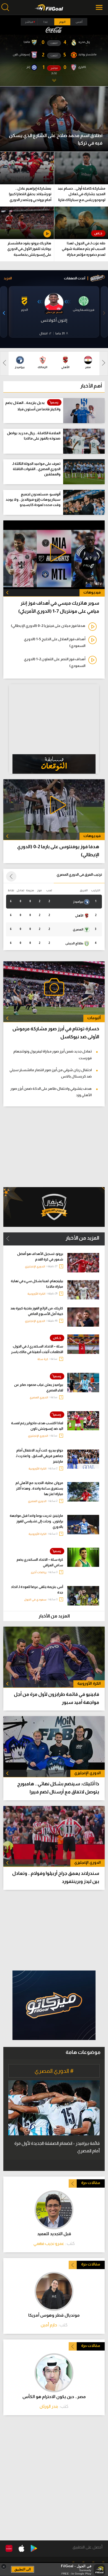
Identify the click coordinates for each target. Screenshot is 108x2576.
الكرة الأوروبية (36, 1294)
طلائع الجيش (75, 943)
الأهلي (79, 915)
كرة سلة (43, 1359)
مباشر (29, 22)
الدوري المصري (39, 1397)
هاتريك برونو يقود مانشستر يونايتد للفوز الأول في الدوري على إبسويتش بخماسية (29, 249)
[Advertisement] (54, 1930)
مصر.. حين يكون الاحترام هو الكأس (54, 2397)
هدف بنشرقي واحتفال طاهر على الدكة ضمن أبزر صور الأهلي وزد (51, 1092)
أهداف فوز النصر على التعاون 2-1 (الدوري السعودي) (55, 662)
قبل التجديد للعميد (54, 2234)
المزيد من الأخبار (82, 1238)
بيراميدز (79, 902)
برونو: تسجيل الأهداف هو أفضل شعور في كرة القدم (40, 1257)
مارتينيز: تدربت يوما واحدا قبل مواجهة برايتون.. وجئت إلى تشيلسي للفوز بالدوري (36, 1521)
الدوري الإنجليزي (35, 1266)
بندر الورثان (49, 2406)
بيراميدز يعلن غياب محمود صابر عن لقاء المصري (39, 1388)
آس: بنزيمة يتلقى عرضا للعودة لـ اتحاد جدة (37, 1590)
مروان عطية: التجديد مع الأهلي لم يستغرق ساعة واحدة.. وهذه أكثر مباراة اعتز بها (39, 1488)
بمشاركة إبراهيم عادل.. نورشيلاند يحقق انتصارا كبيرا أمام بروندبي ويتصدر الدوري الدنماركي (30, 195)
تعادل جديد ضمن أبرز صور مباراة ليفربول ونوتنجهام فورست (52, 1054)
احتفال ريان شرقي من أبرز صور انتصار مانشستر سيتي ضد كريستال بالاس (51, 1073)
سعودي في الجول (35, 1600)
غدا (46, 22)
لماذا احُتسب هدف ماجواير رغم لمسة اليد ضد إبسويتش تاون (37, 1426)
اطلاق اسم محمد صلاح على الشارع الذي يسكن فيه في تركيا (56, 139)
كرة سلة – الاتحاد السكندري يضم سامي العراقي (40, 1562)
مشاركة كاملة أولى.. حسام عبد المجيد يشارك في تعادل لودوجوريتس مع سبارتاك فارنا (81, 194)
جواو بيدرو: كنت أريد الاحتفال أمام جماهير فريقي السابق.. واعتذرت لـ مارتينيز (39, 1456)
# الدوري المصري (54, 2071)
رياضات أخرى (39, 1572)
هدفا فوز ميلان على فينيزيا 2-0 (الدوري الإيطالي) (48, 626)
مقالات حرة (91, 2183)
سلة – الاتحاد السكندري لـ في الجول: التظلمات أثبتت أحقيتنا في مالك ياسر (37, 1349)
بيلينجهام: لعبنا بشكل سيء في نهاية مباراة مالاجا (37, 1284)
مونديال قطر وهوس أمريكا (54, 2315)
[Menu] (100, 7)
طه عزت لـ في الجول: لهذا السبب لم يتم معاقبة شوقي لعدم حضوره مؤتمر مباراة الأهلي (83, 250)
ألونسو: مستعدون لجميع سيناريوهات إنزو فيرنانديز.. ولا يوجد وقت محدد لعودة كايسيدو (33, 499)
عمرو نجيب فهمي (49, 2243)
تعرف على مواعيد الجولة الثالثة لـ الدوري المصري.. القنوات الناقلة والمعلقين (36, 469)
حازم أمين (49, 2325)
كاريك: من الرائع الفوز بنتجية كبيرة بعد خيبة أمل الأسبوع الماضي (37, 1311)
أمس (79, 22)
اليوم (62, 22)
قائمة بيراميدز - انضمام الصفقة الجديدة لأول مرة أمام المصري (57, 2147)
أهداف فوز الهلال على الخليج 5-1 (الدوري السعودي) (55, 642)
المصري (78, 929)
